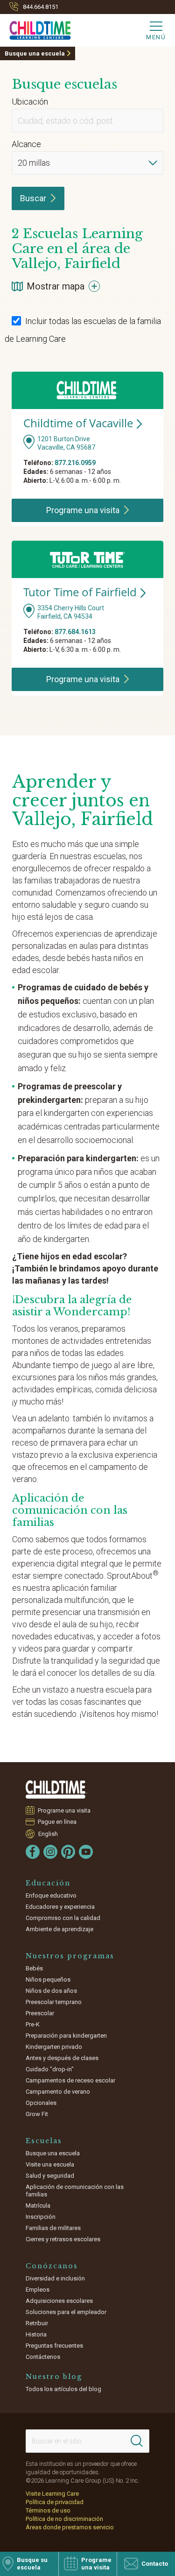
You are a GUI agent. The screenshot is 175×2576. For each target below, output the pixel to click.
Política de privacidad (55, 2502)
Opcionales (41, 2103)
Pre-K (33, 2024)
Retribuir (37, 2323)
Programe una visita (64, 1810)
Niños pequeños (48, 1980)
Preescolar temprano (54, 2002)
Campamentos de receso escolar (70, 2080)
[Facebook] (33, 1852)
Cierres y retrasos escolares (63, 2239)
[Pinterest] (68, 1852)
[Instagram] (50, 1852)
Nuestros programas (70, 1956)
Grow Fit (37, 2114)
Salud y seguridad (50, 2176)
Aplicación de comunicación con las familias (75, 2191)
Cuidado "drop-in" (50, 2069)
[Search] (137, 2441)
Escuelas (44, 2141)
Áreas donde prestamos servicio (70, 2527)
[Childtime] (35, 28)
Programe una (83, 510)
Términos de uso (48, 2510)
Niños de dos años (51, 1991)
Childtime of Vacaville (78, 423)
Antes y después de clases (62, 2058)
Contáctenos (43, 2357)
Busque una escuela (35, 53)
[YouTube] (86, 1852)
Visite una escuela (50, 2164)
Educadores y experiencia (60, 1907)
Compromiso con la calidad (63, 1918)
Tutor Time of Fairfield (80, 592)
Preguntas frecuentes (54, 2346)
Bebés (34, 1968)
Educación (48, 1883)
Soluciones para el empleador (66, 2312)
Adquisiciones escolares (59, 2301)
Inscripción (41, 2217)
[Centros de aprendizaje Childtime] (56, 1789)
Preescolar (40, 2013)
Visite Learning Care (52, 2494)
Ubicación (30, 102)
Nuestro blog (54, 2377)
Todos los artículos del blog (63, 2389)
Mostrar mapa (56, 286)
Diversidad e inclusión (55, 2278)
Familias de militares (53, 2228)
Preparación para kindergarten (66, 2036)
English (48, 1834)
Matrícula (38, 2205)
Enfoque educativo (51, 1895)
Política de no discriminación (64, 2519)
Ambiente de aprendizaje (59, 1929)
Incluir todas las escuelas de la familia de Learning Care (83, 330)
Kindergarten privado (54, 2047)
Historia (36, 2334)
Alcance (26, 144)
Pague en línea (57, 1822)
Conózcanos (52, 2266)
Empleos (38, 2290)
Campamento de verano (58, 2092)
